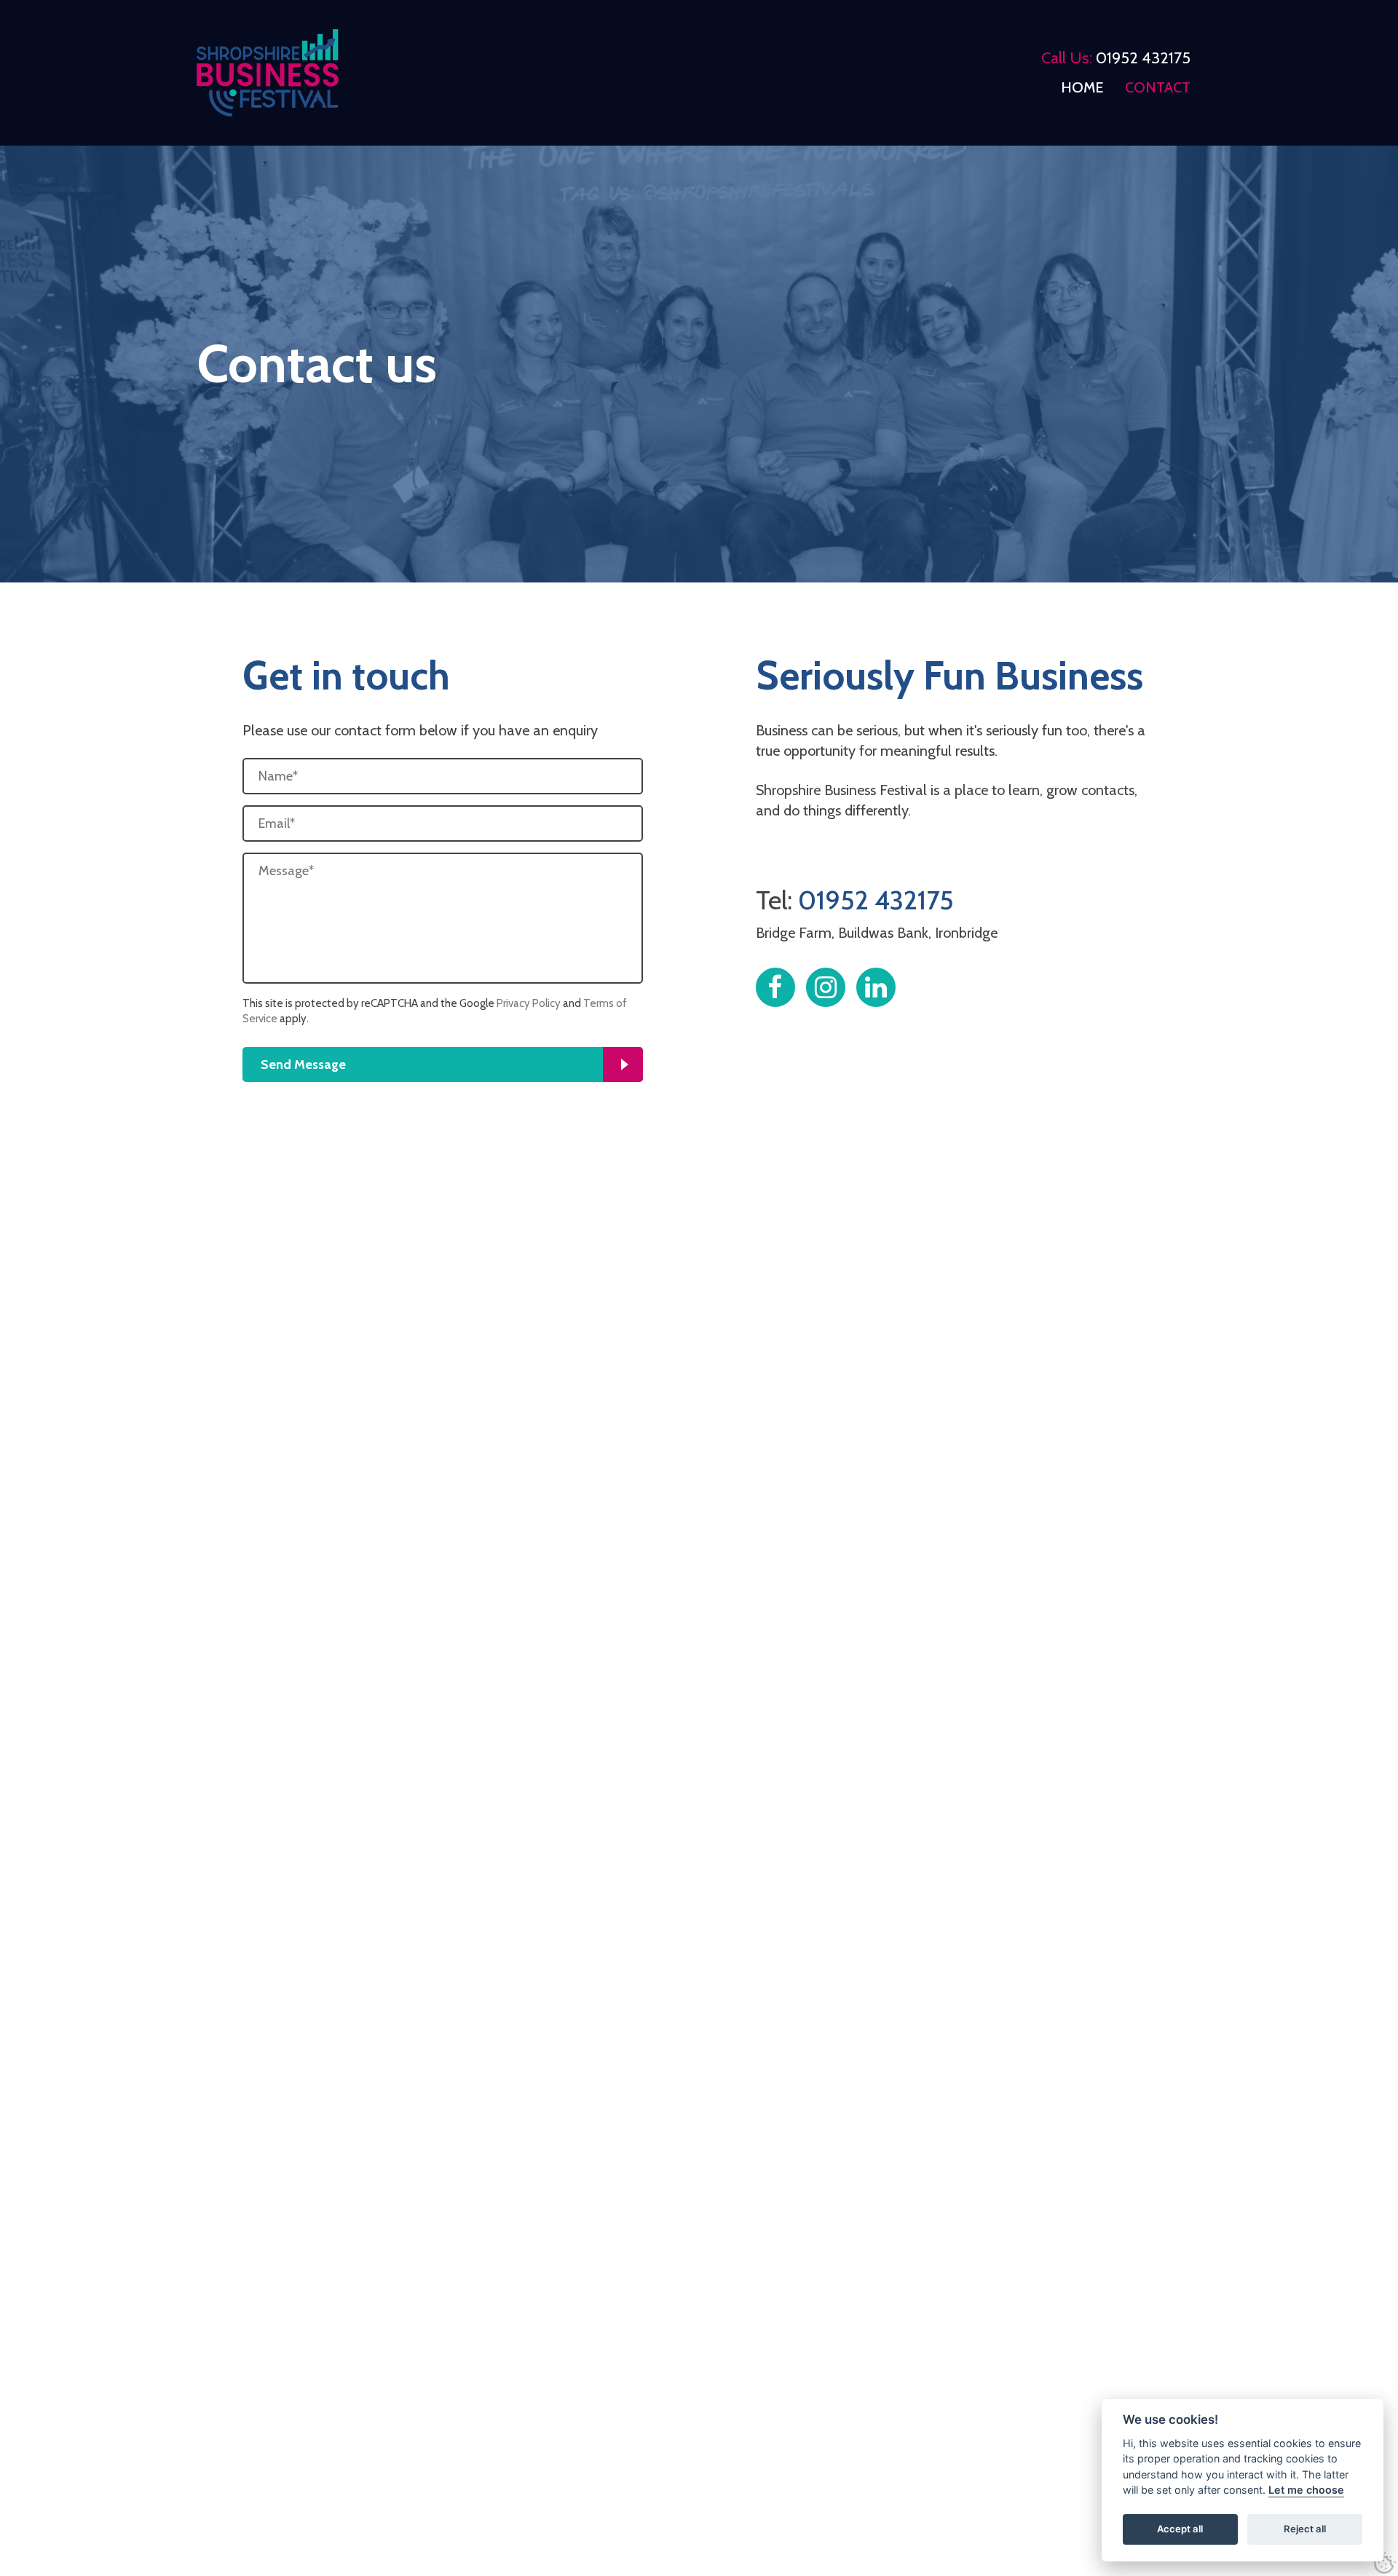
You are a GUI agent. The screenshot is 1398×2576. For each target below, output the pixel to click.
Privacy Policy (529, 1003)
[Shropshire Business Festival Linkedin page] (876, 987)
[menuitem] (1082, 87)
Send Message (303, 1064)
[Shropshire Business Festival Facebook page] (775, 987)
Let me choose (1306, 2490)
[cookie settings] (1385, 2563)
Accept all (1180, 2529)
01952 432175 (1143, 58)
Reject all (1305, 2529)
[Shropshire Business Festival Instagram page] (826, 987)
